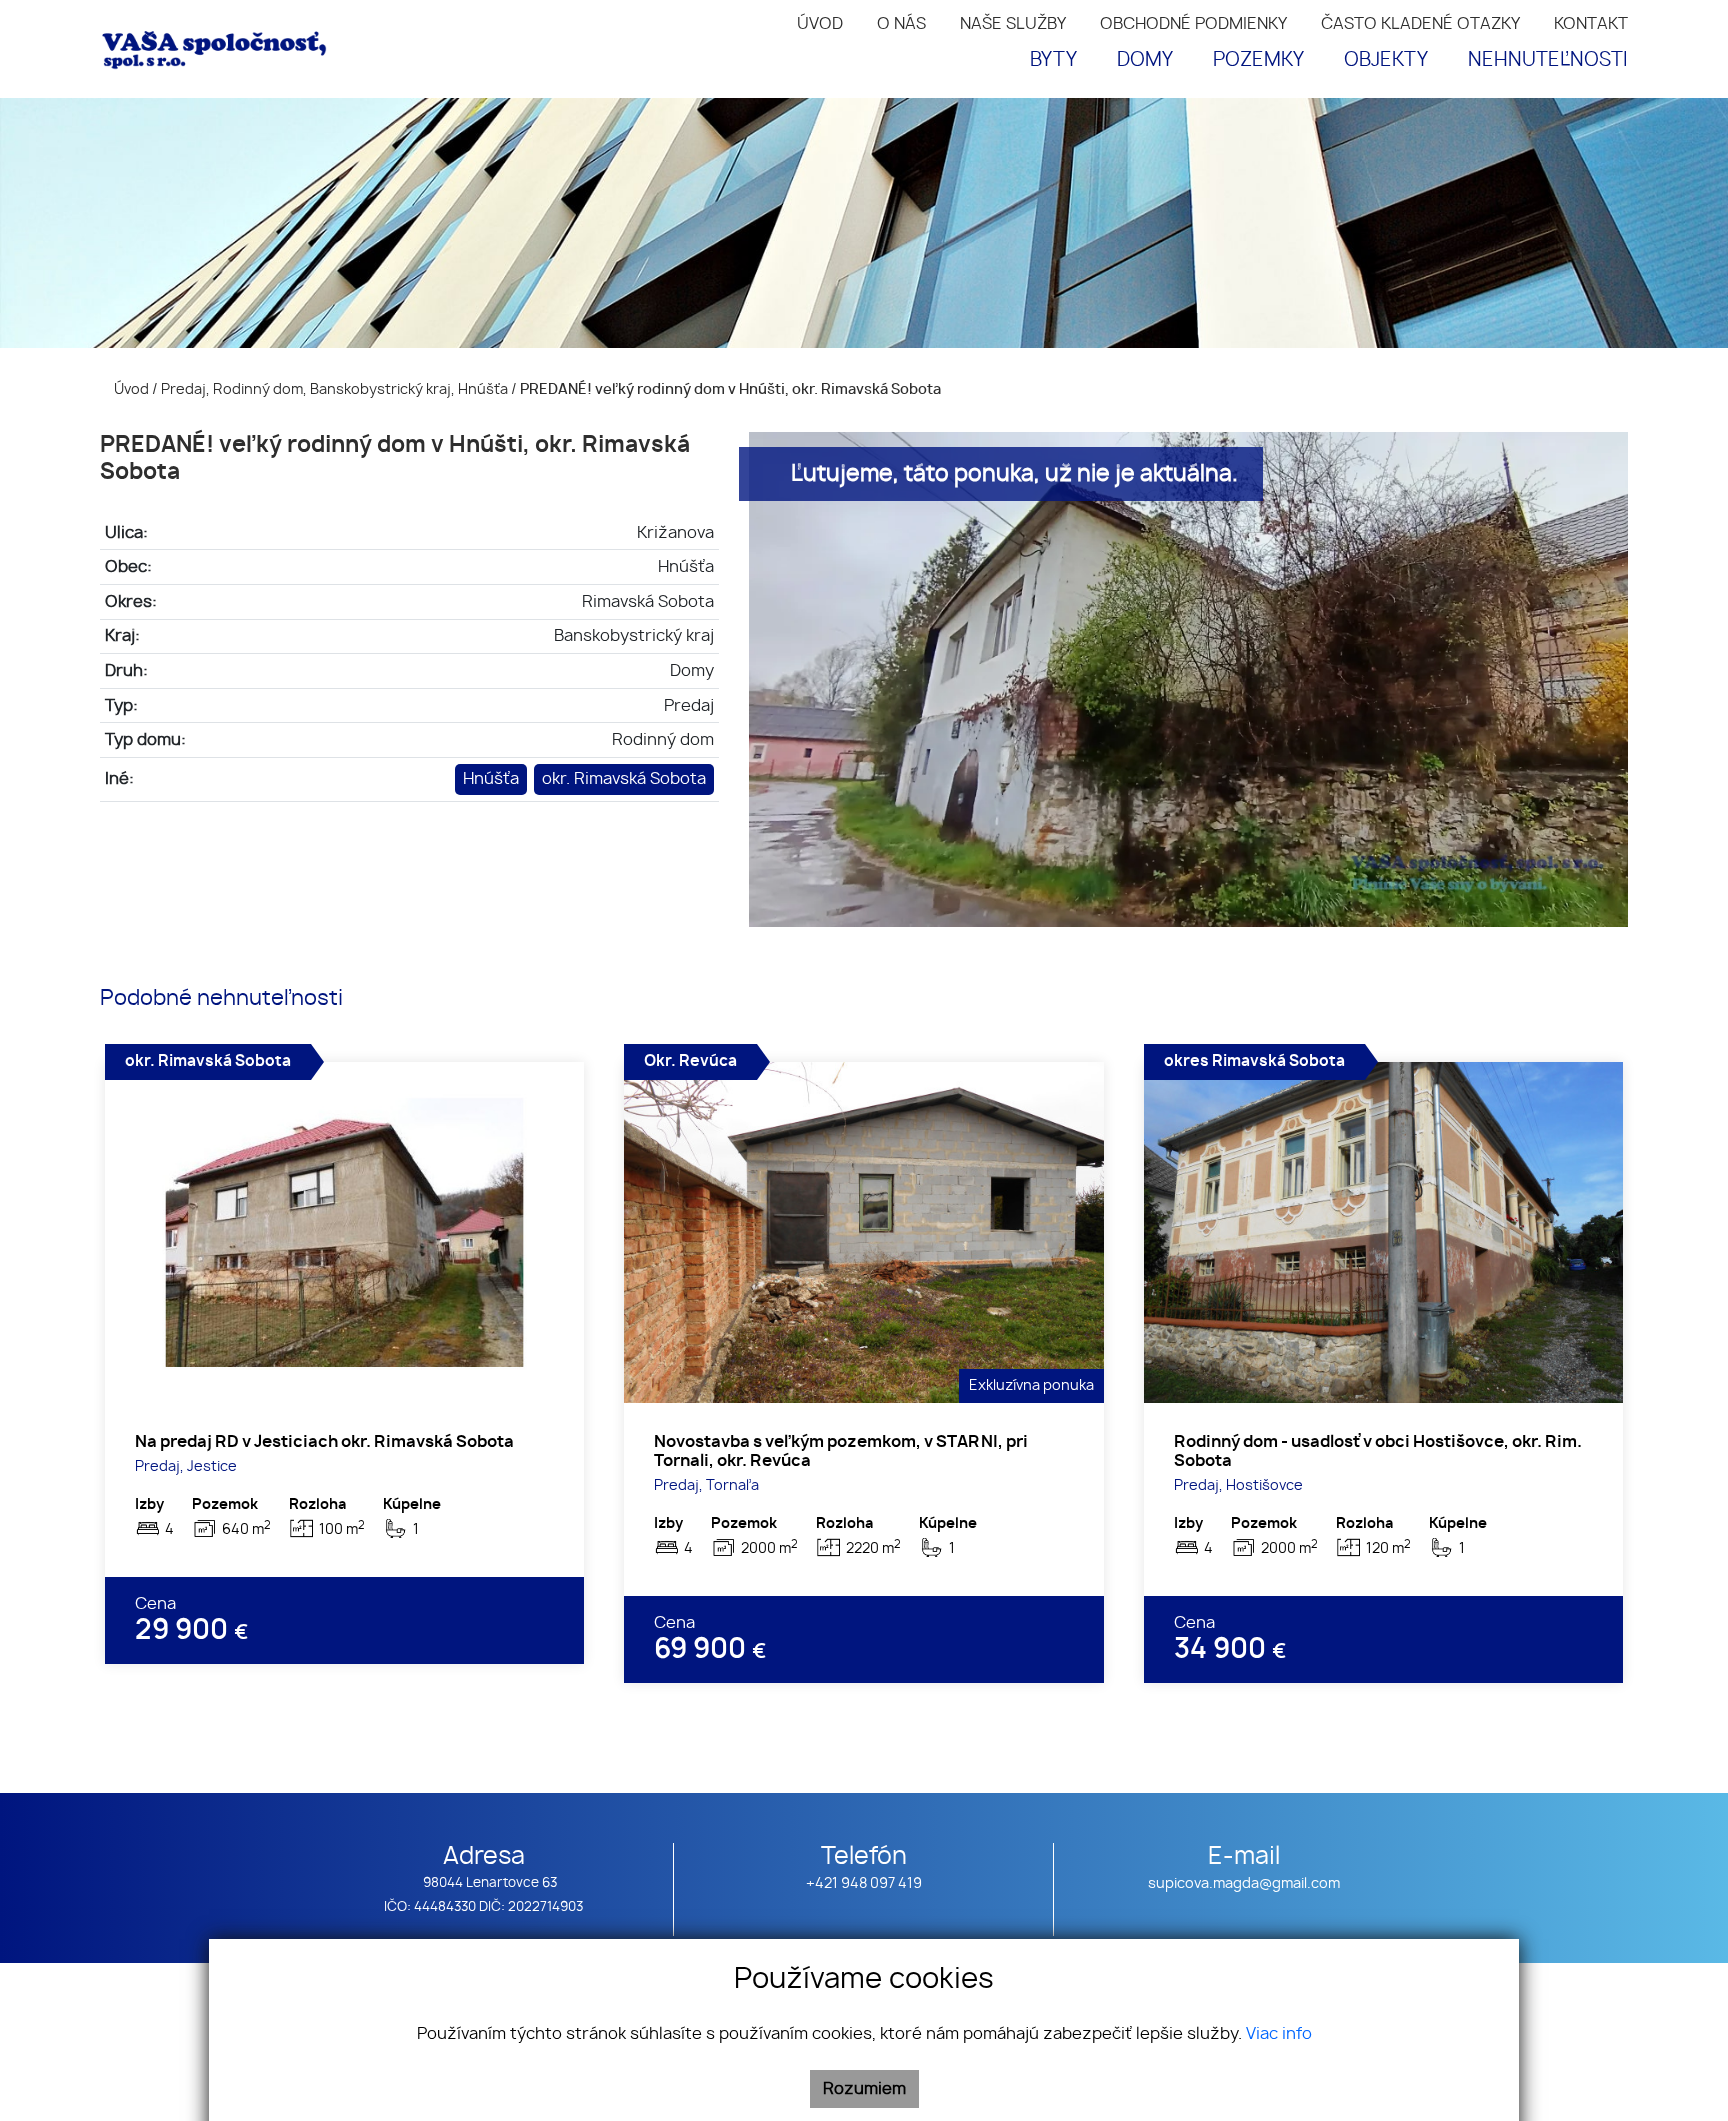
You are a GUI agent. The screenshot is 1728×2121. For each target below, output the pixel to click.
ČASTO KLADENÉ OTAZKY (1420, 24)
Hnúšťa (491, 779)
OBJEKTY (1386, 60)
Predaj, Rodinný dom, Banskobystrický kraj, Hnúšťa (336, 389)
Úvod (130, 389)
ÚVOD (820, 24)
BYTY (1053, 60)
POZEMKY (1258, 60)
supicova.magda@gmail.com (1244, 1883)
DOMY (1145, 60)
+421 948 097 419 (864, 1883)
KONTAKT (1591, 24)
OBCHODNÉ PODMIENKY (1193, 24)
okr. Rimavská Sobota (624, 779)
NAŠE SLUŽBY (1013, 24)
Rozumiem (864, 2089)
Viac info (1279, 2034)
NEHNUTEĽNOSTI (1548, 60)
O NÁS (901, 24)
